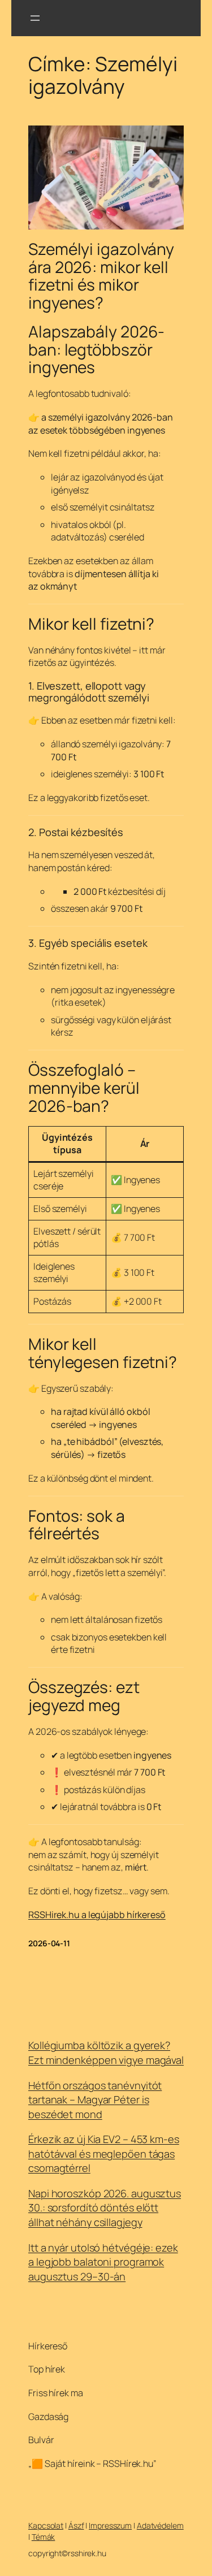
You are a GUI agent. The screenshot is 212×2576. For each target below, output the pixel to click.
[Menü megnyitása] (35, 18)
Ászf (76, 2525)
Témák (44, 2537)
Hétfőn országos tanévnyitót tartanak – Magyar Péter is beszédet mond (95, 2100)
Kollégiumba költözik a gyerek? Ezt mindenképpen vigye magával (106, 2053)
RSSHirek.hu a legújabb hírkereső (97, 1915)
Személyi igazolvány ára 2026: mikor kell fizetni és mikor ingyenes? (101, 276)
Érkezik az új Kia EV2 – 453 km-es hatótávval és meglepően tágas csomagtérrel (104, 2153)
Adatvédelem (160, 2525)
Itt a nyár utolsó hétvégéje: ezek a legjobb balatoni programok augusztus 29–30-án (103, 2262)
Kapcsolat (46, 2525)
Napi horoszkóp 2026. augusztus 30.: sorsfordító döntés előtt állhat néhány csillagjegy (105, 2208)
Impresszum (110, 2525)
